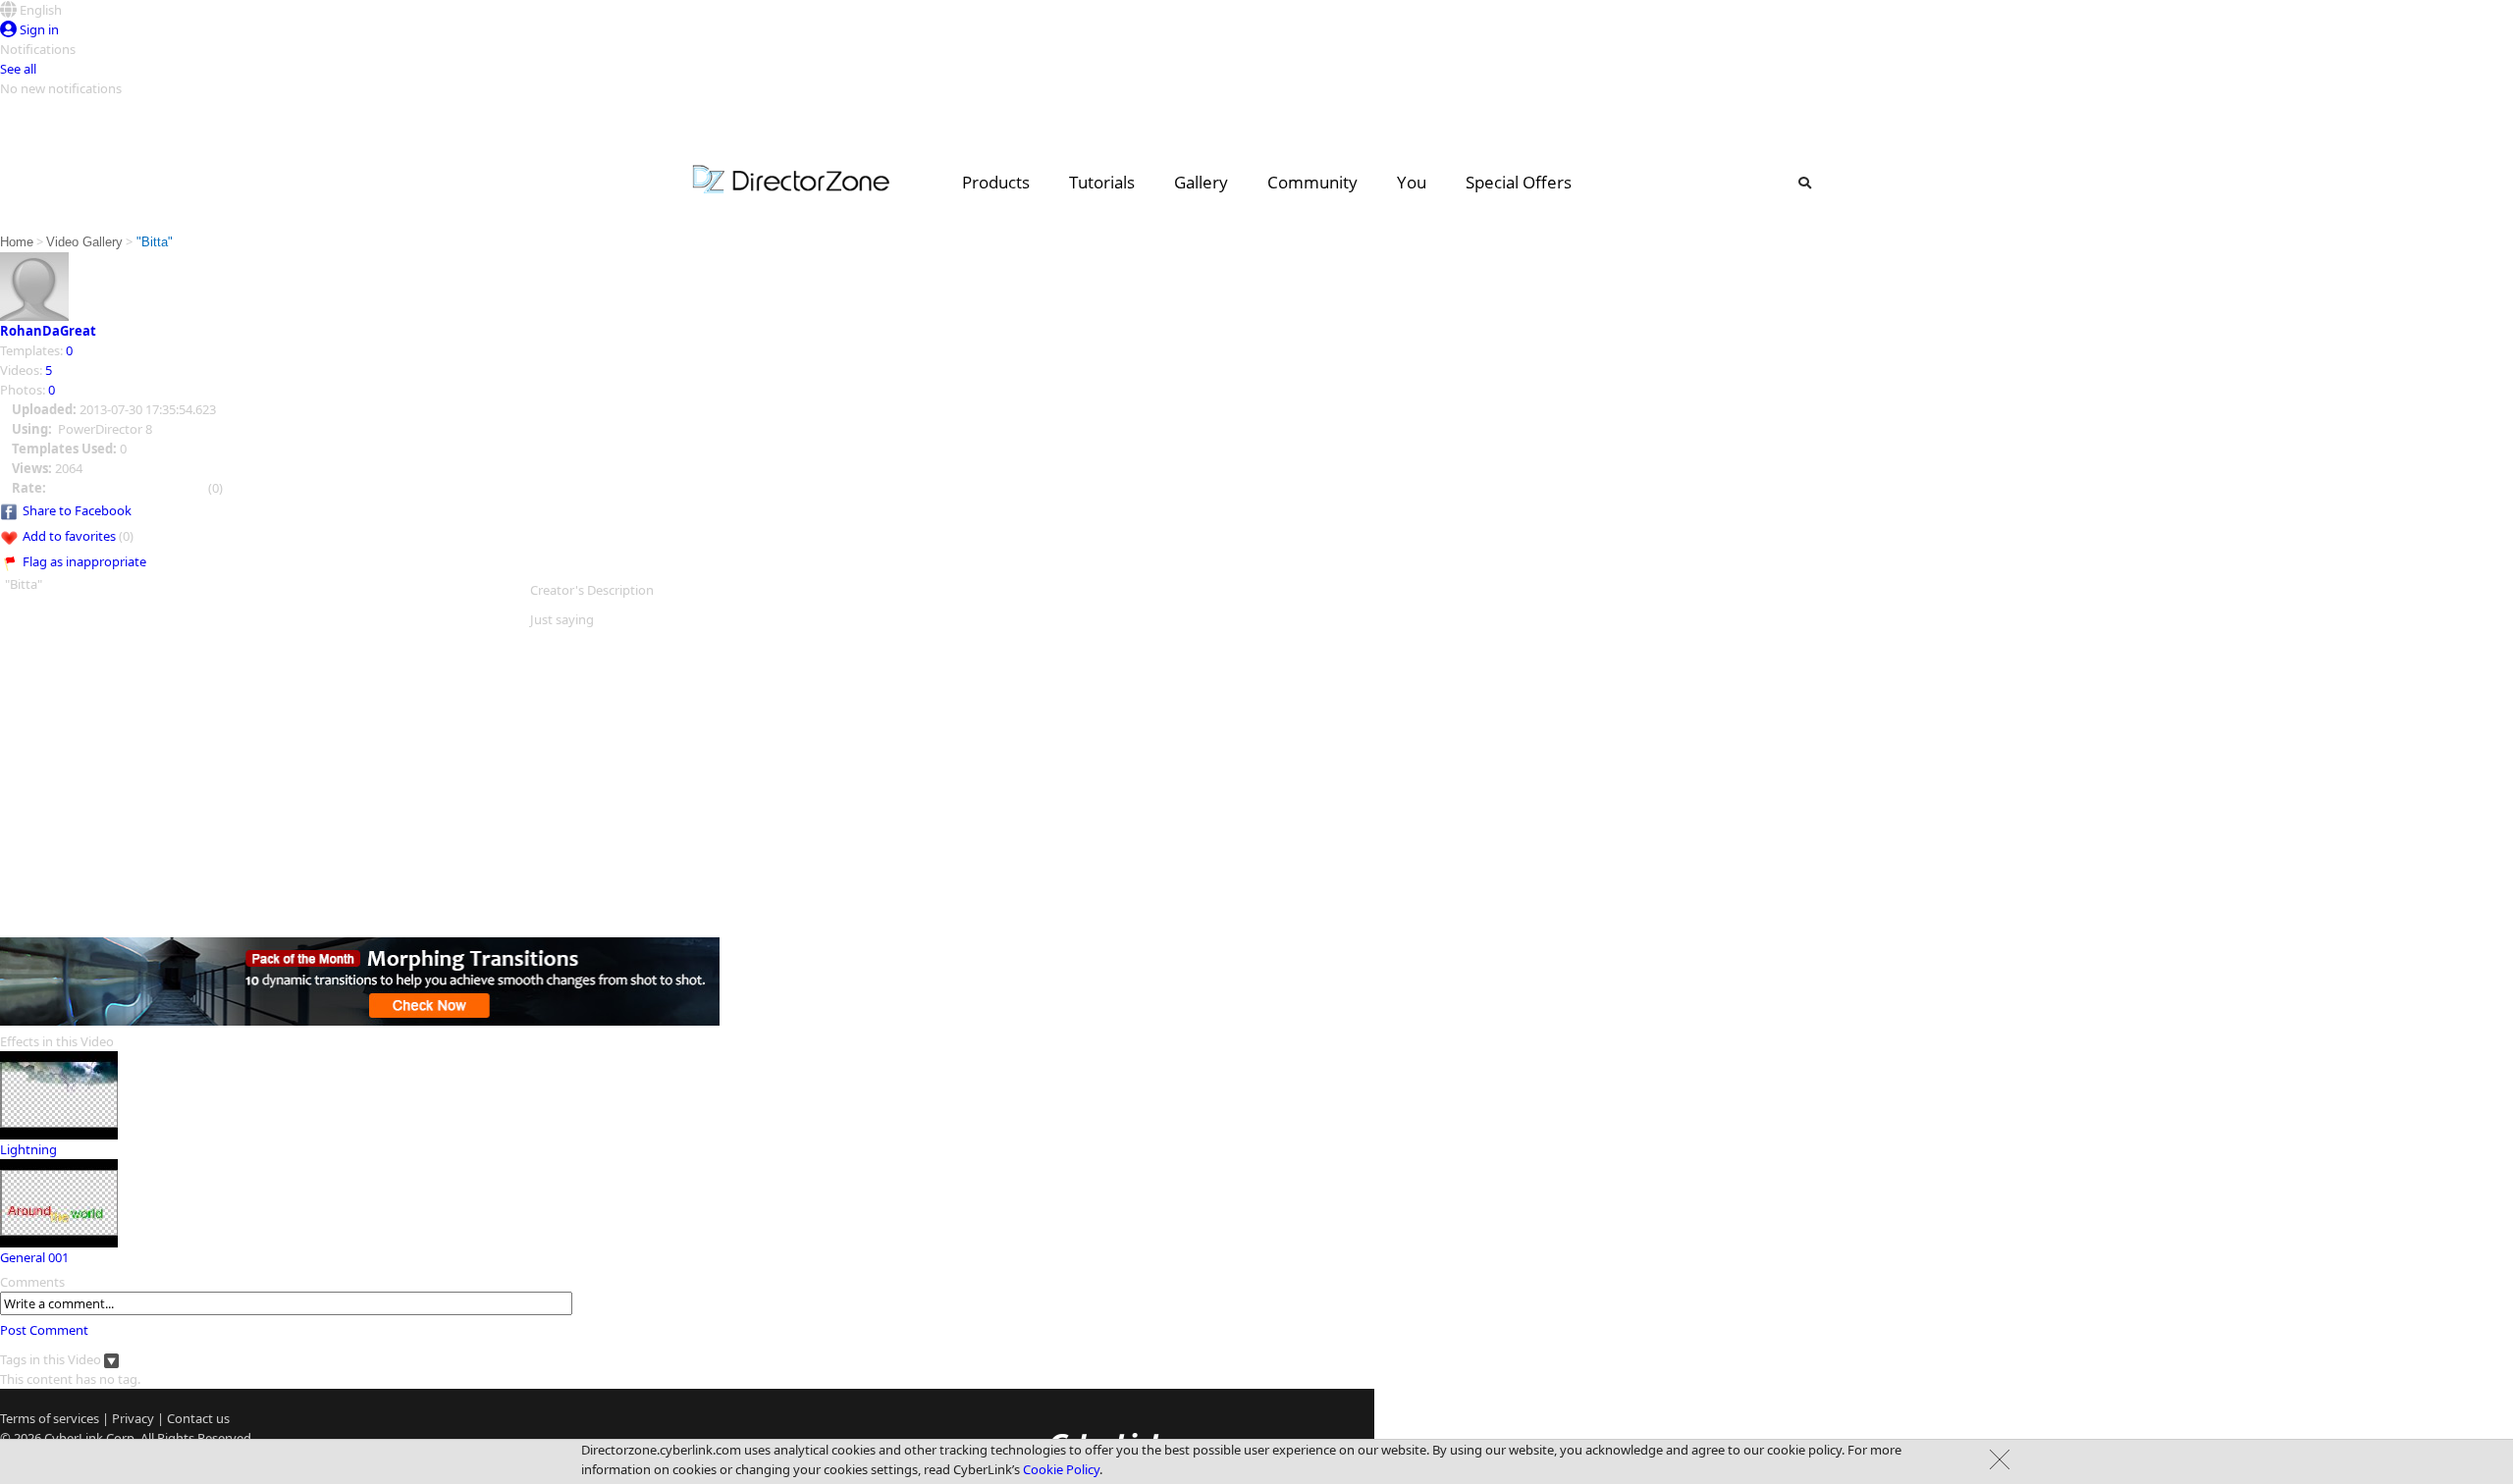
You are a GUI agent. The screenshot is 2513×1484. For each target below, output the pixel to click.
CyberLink (74, 1438)
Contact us (198, 1418)
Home (17, 242)
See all (18, 69)
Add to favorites (69, 536)
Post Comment (44, 1330)
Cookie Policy (1061, 1469)
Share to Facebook (77, 510)
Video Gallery (84, 242)
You (1412, 182)
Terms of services (50, 1418)
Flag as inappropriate (84, 561)
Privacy (133, 1418)
